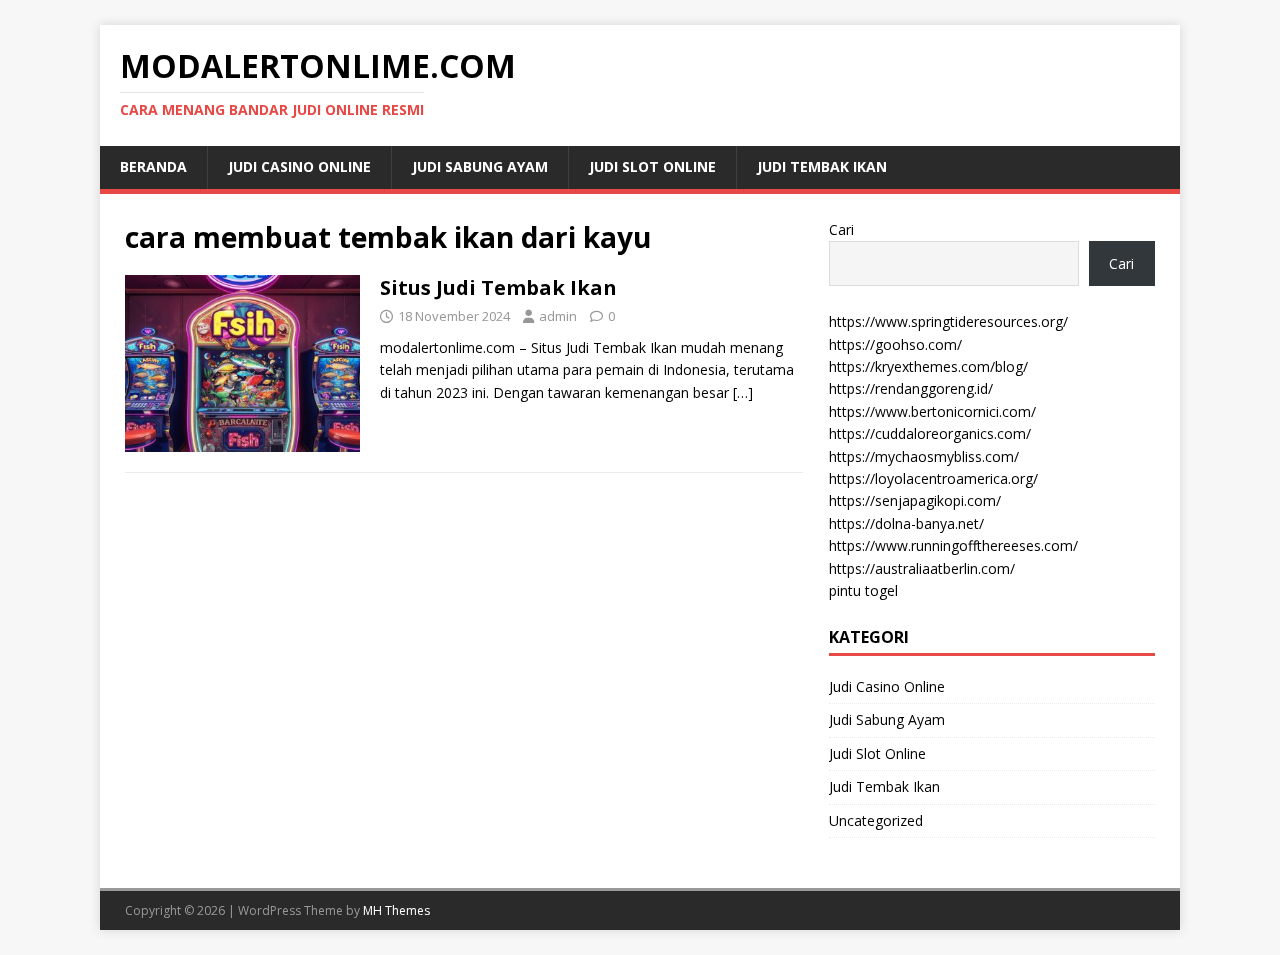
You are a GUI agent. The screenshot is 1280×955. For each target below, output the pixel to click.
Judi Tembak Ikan (822, 166)
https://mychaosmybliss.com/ (924, 456)
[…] (743, 392)
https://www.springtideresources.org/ (948, 321)
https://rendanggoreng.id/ (911, 388)
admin (558, 316)
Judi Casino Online (299, 166)
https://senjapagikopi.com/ (915, 500)
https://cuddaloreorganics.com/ (930, 433)
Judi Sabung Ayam (480, 166)
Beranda (153, 166)
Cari (841, 229)
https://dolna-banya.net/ (906, 523)
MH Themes (396, 910)
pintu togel (863, 590)
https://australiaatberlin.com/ (922, 568)
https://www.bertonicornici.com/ (932, 411)
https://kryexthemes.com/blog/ (928, 366)
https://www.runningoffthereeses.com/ (953, 545)
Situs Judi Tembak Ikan (498, 287)
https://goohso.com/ (895, 344)
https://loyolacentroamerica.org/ (933, 478)
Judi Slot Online (652, 166)
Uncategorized (876, 820)
